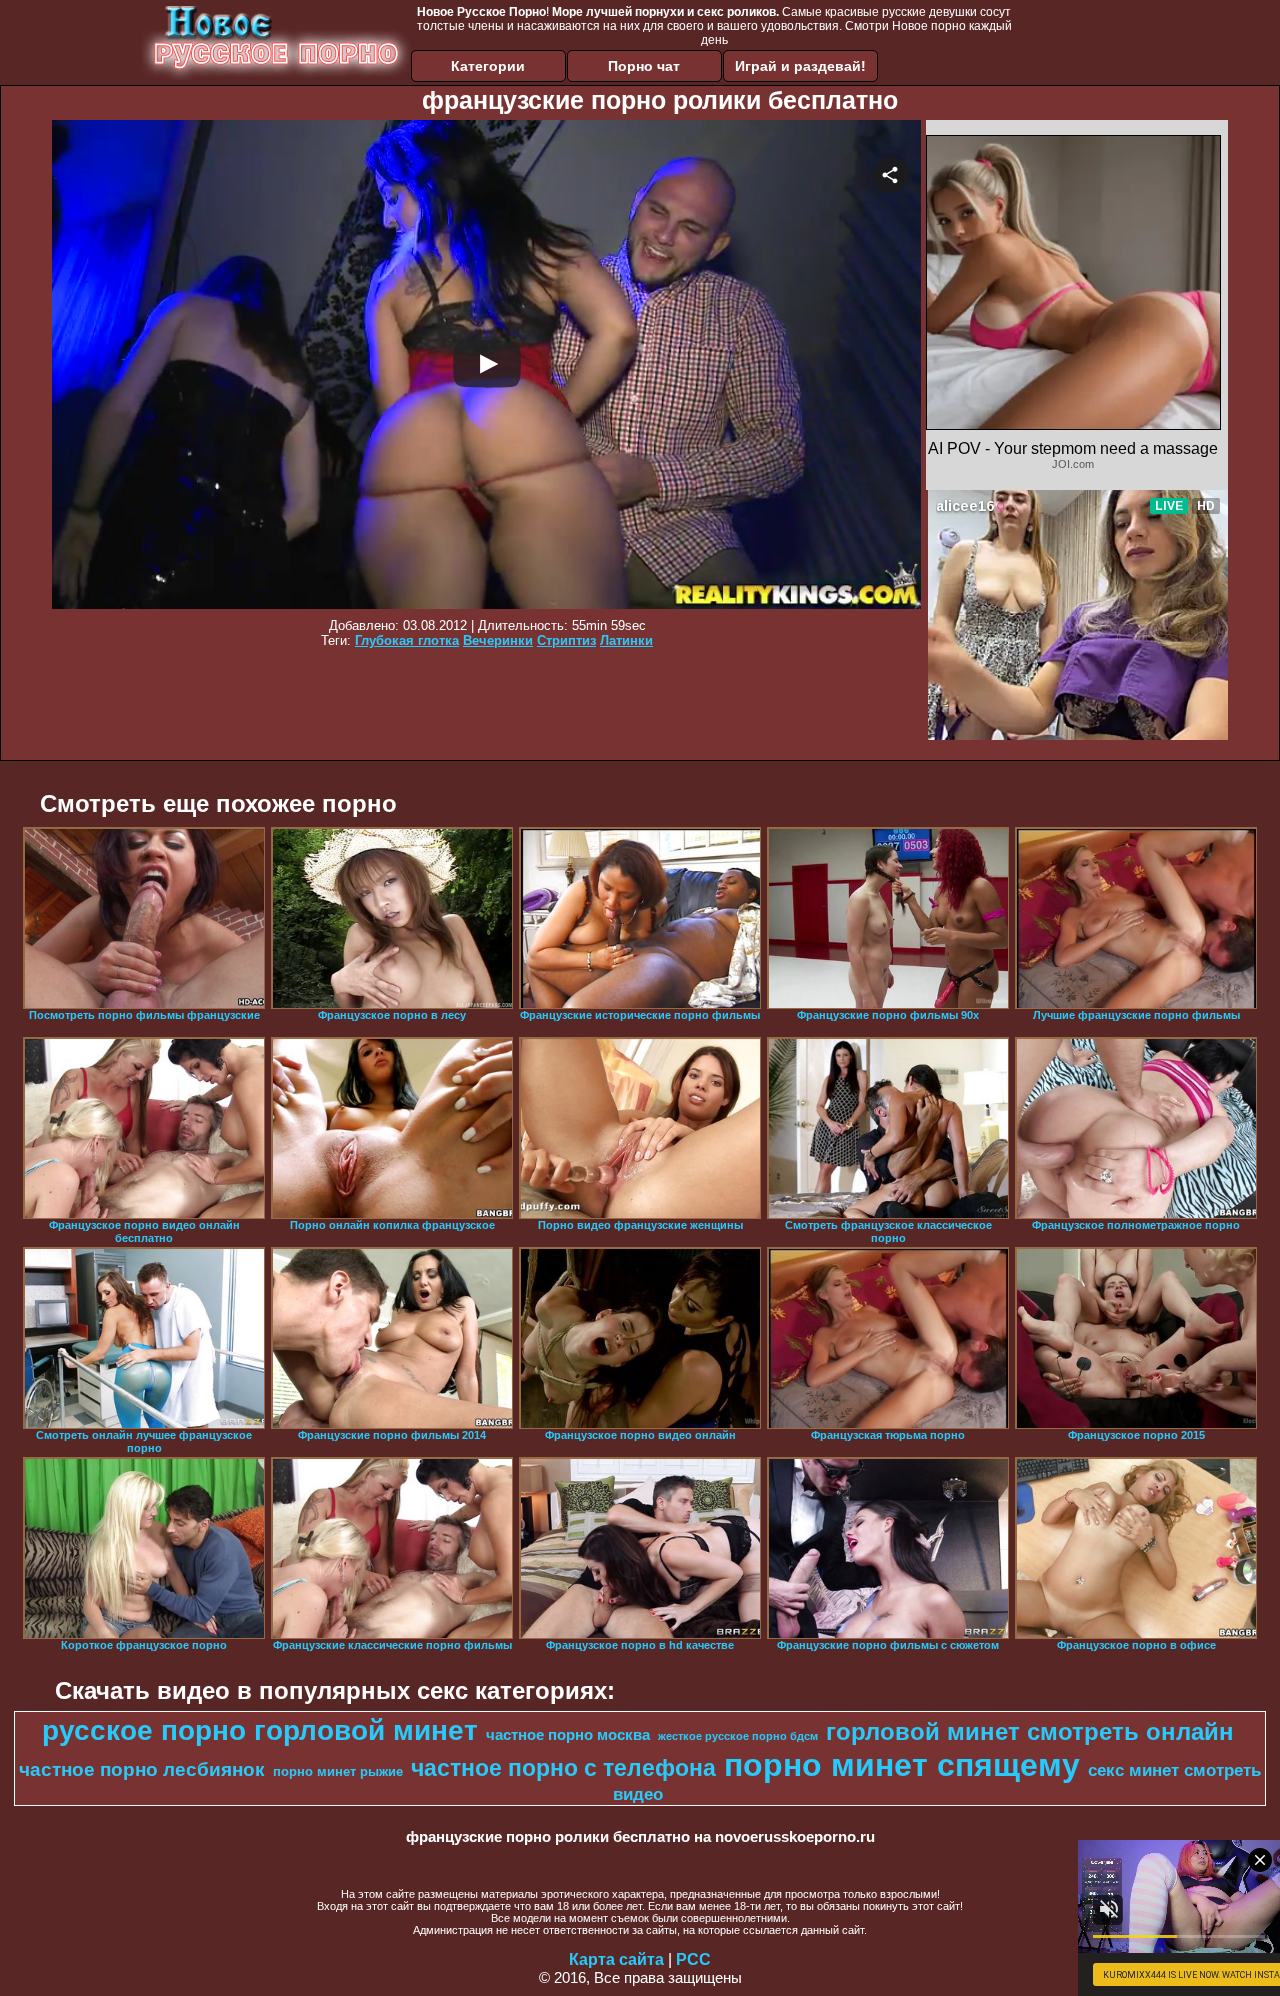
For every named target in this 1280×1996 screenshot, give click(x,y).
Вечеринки (498, 640)
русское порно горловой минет (260, 1730)
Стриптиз (566, 640)
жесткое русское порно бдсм (738, 1736)
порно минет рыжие (338, 1771)
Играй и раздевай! (800, 66)
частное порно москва (568, 1735)
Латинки (626, 640)
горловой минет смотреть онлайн (1030, 1731)
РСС (693, 1959)
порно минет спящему (902, 1765)
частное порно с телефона (563, 1768)
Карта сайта (616, 1959)
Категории (488, 66)
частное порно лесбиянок (142, 1769)
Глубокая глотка (407, 640)
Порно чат (644, 66)
